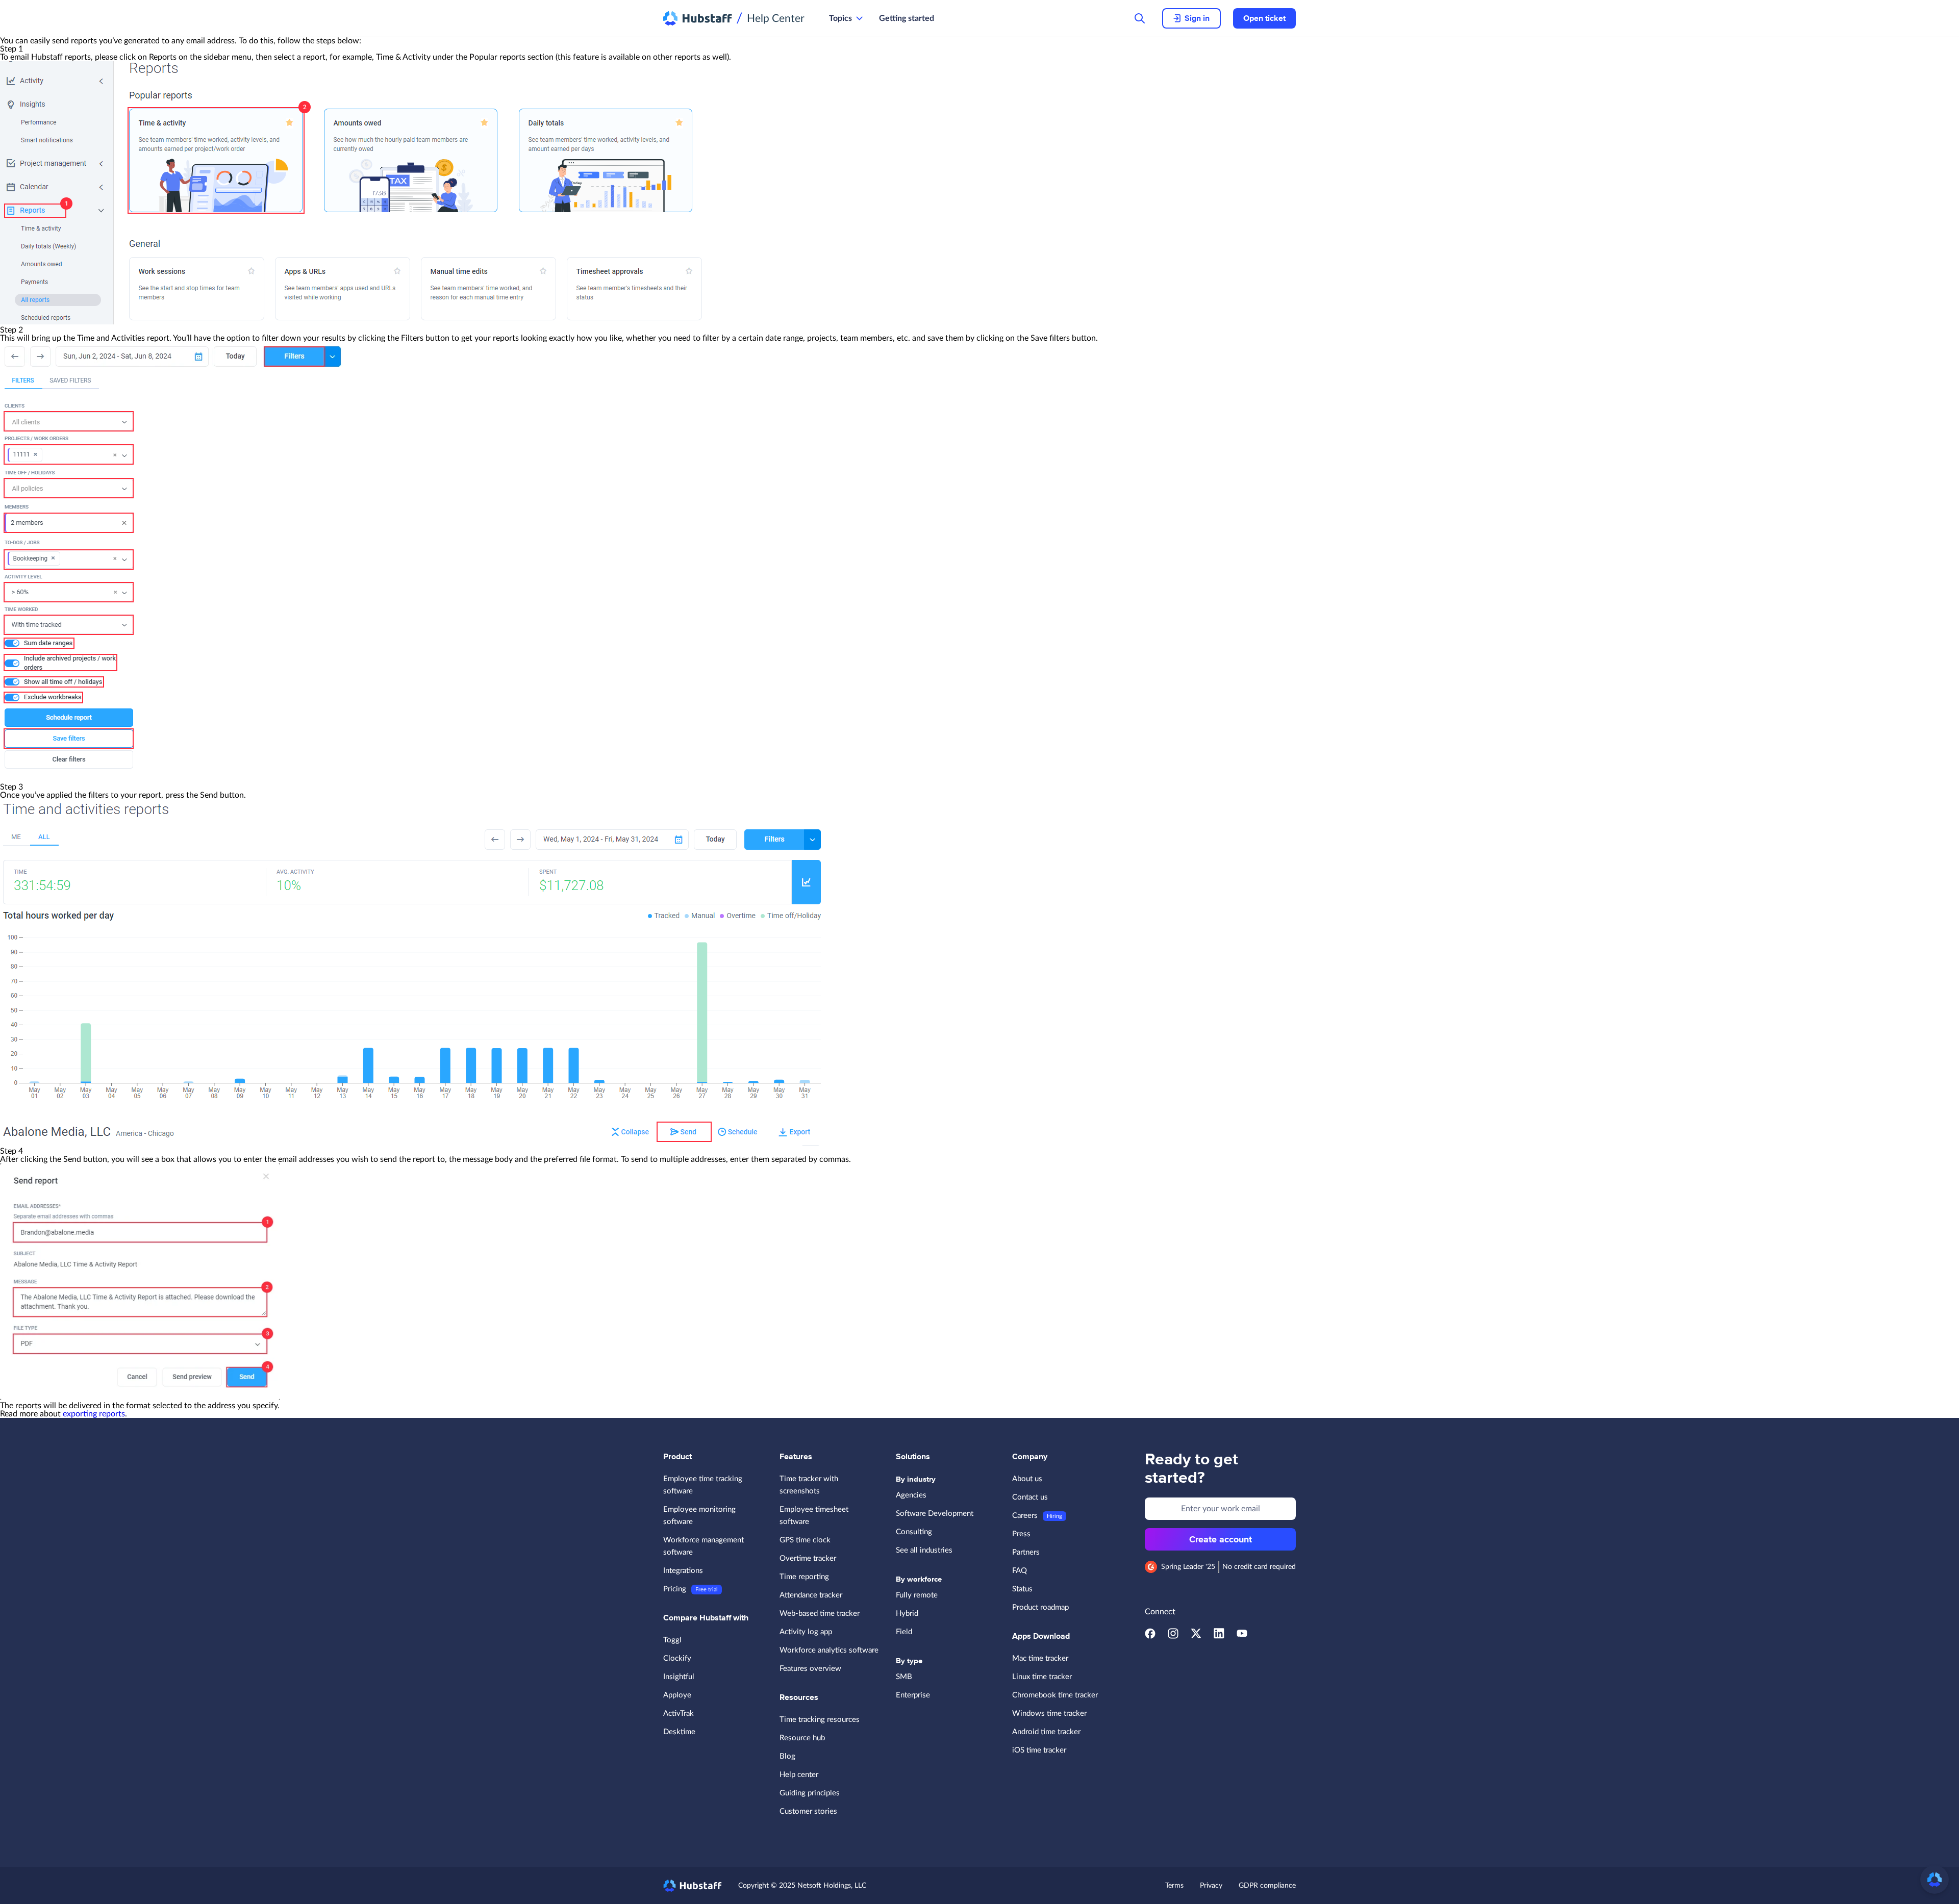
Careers (1025, 1516)
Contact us (1030, 1497)
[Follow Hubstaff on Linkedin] (1219, 1636)
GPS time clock (805, 1540)
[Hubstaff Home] (698, 18)
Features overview (810, 1669)
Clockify (677, 1658)
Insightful (679, 1677)
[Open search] (1140, 18)
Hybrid (907, 1614)
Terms (1174, 1886)
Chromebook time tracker (1055, 1695)
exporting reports (94, 1414)
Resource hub (802, 1738)
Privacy (1211, 1886)
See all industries (924, 1550)
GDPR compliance (1267, 1886)
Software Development (935, 1514)
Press (1021, 1534)
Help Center (776, 19)
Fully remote (917, 1595)
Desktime (679, 1732)
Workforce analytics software (829, 1650)
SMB (904, 1677)
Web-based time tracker (820, 1614)
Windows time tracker (1049, 1713)
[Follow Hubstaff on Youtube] (1242, 1636)
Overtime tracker (808, 1558)
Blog (787, 1756)
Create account (1221, 1539)
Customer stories (808, 1811)
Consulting (914, 1532)
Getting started (907, 18)
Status (1022, 1589)
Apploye (677, 1695)
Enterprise (913, 1695)
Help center (799, 1775)
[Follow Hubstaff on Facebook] (1150, 1636)
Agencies (911, 1495)
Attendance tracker (811, 1595)
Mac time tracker (1040, 1658)
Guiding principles (810, 1793)
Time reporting (804, 1577)
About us (1027, 1479)
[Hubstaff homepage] (693, 1886)
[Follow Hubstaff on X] (1196, 1636)
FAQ (1020, 1571)
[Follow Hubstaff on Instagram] (1173, 1636)
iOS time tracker (1039, 1750)
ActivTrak (679, 1713)
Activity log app (806, 1632)
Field (904, 1632)
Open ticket (1264, 18)
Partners (1026, 1552)
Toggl (672, 1640)
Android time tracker (1046, 1732)
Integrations (683, 1571)
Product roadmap (1040, 1607)
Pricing (675, 1589)
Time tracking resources (820, 1720)
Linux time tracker (1042, 1677)
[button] (1935, 1880)
